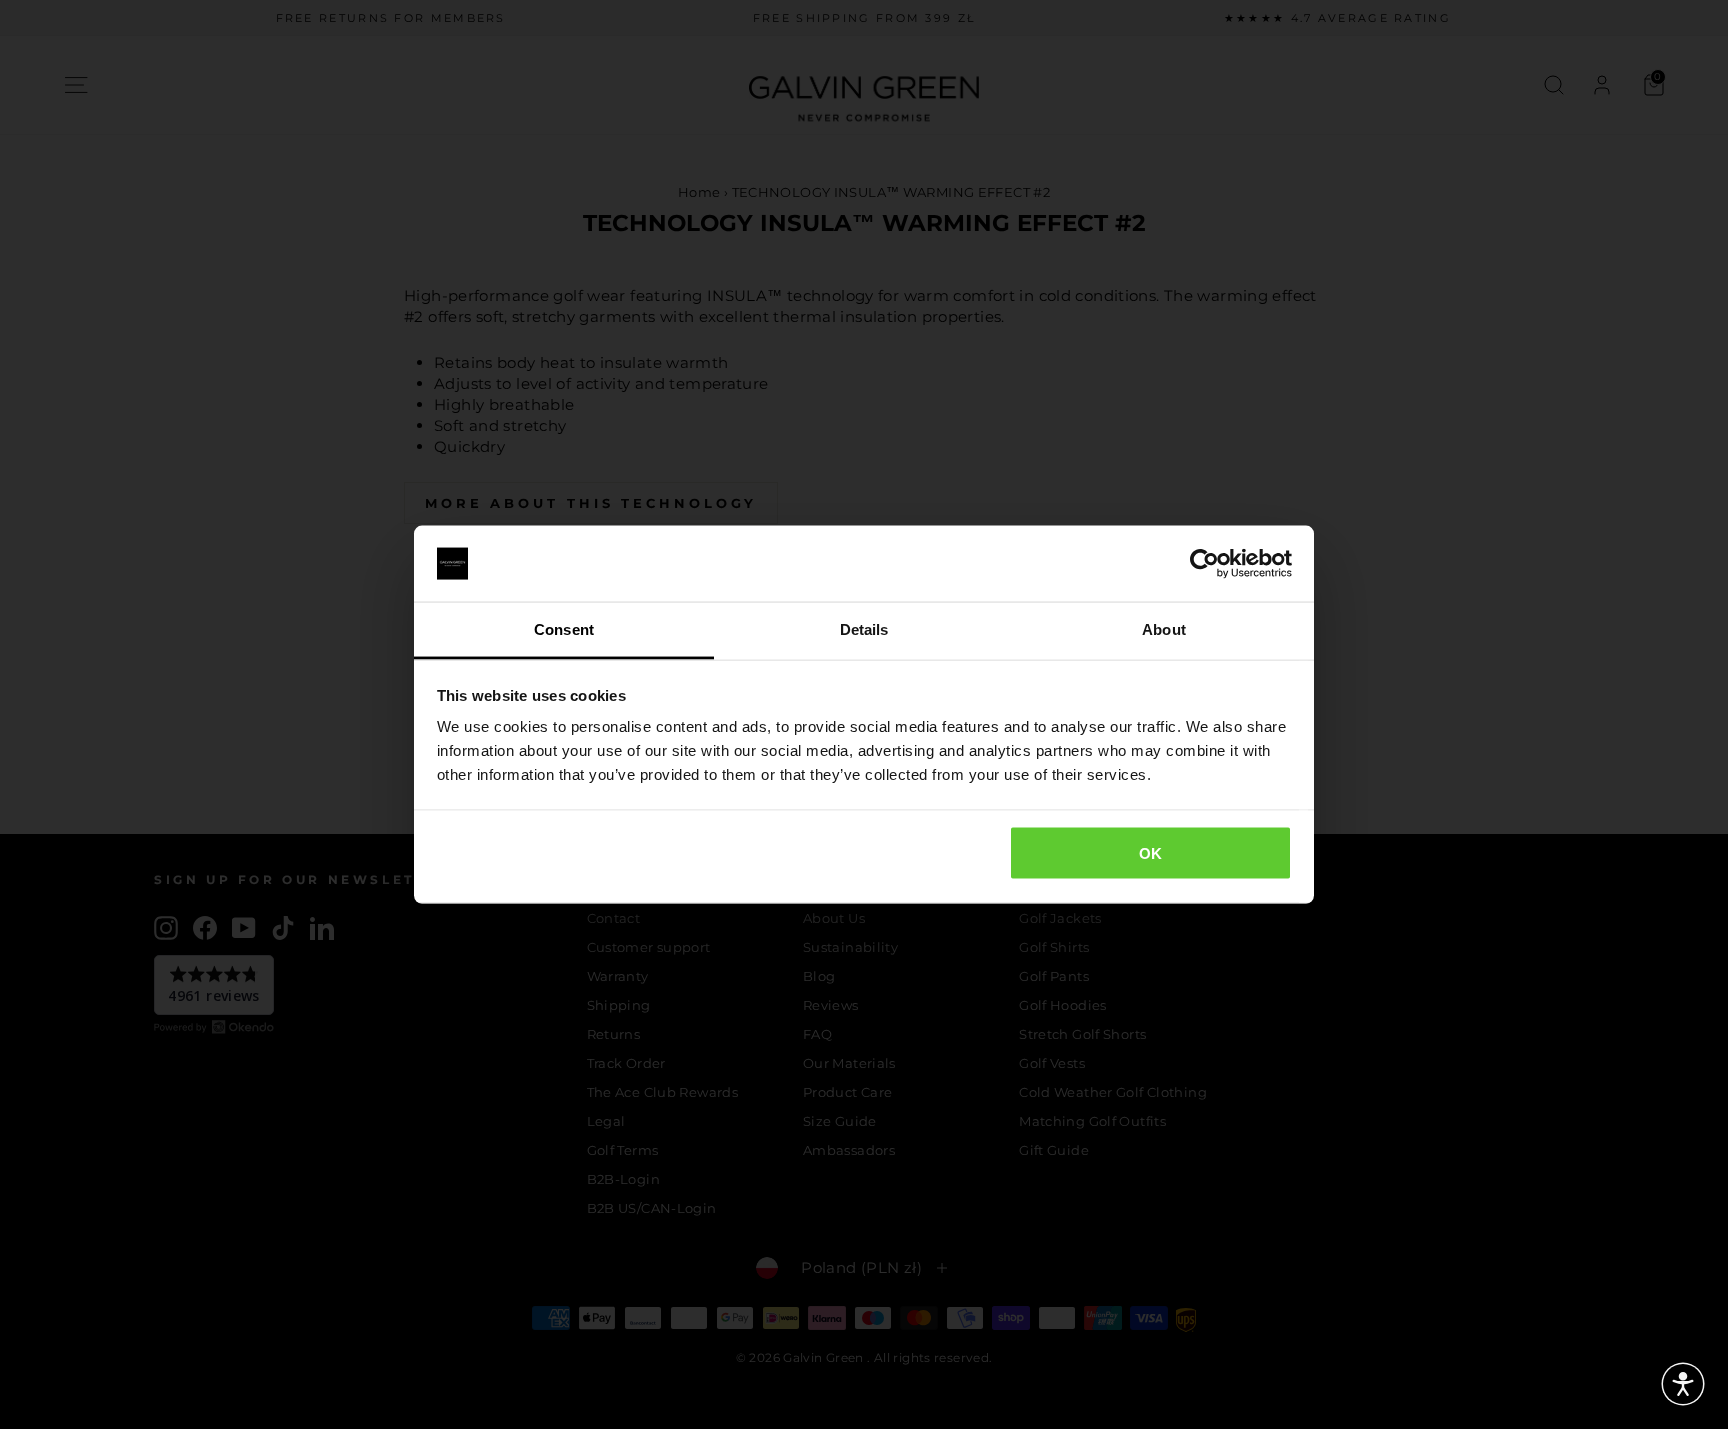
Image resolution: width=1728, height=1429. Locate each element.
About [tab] (1164, 629)
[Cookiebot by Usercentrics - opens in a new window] (1204, 564)
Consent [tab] (564, 629)
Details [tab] (864, 629)
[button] (1683, 1384)
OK (1151, 852)
